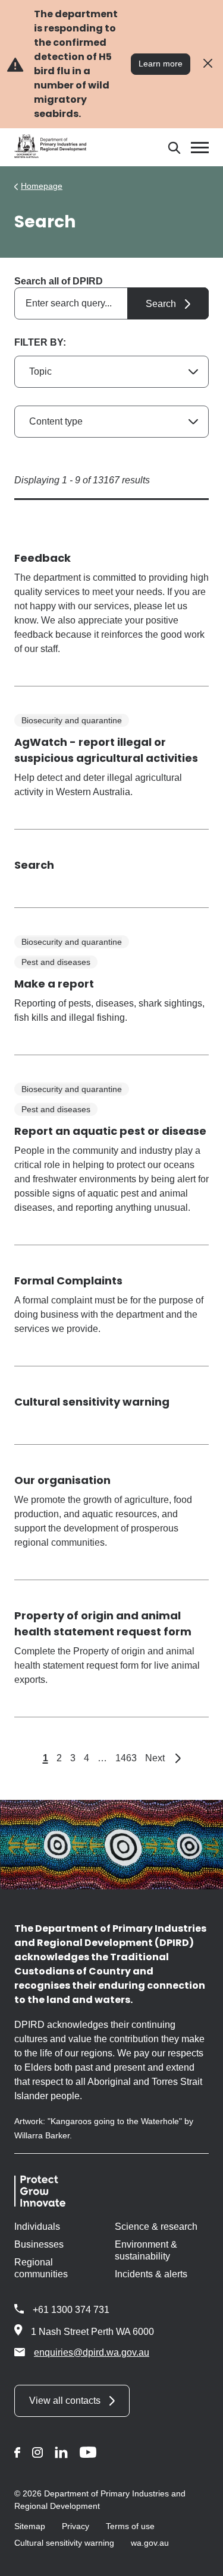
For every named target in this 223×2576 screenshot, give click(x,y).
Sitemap (30, 2526)
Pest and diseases (56, 962)
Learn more (161, 64)
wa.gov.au (150, 2543)
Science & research (156, 2227)
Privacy (76, 2526)
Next (163, 1758)
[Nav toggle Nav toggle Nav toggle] (200, 148)
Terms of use (130, 2526)
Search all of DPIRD (59, 281)
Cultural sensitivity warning (92, 1402)
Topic (40, 371)
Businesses (39, 2244)
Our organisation (62, 1480)
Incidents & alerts (151, 2274)
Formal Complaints (68, 1281)
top (200, 2559)
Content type (56, 421)
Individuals (37, 2227)
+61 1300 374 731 (71, 2310)
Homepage (42, 186)
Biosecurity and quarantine (72, 720)
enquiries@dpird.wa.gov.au (92, 2352)
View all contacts (65, 2401)
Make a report (54, 984)
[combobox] (111, 303)
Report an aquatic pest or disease (110, 1131)
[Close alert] (208, 64)
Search (34, 865)
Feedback (43, 558)
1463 (126, 1758)
